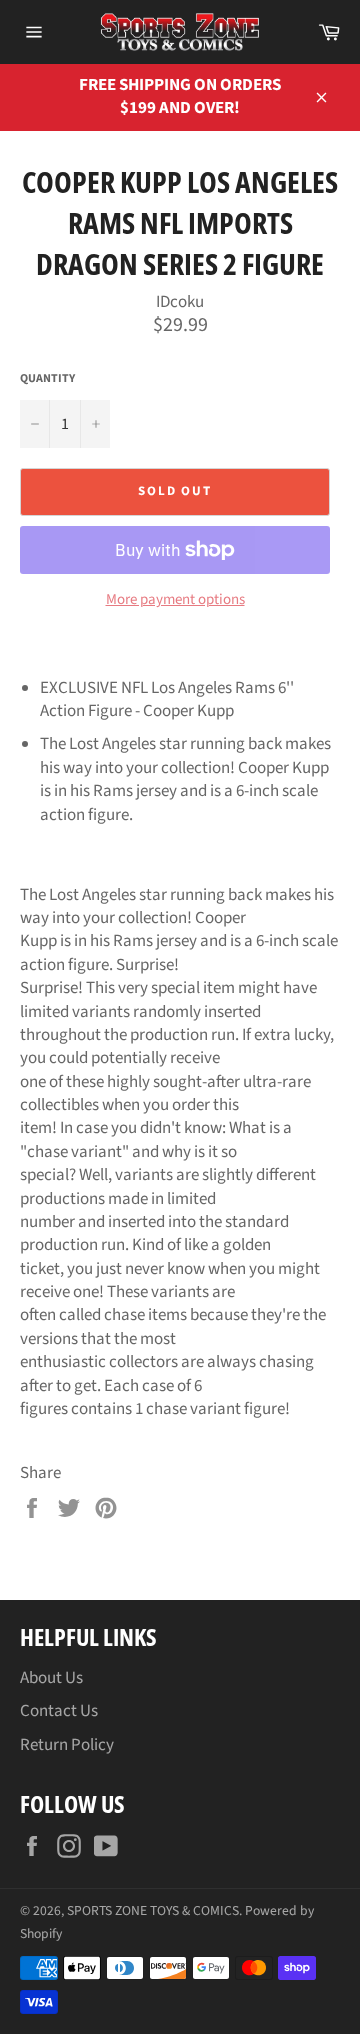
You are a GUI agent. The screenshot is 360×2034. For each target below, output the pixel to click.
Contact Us (59, 1711)
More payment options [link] (175, 600)
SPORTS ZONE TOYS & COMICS (153, 1910)
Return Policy (67, 1745)
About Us (51, 1678)
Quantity (47, 379)
